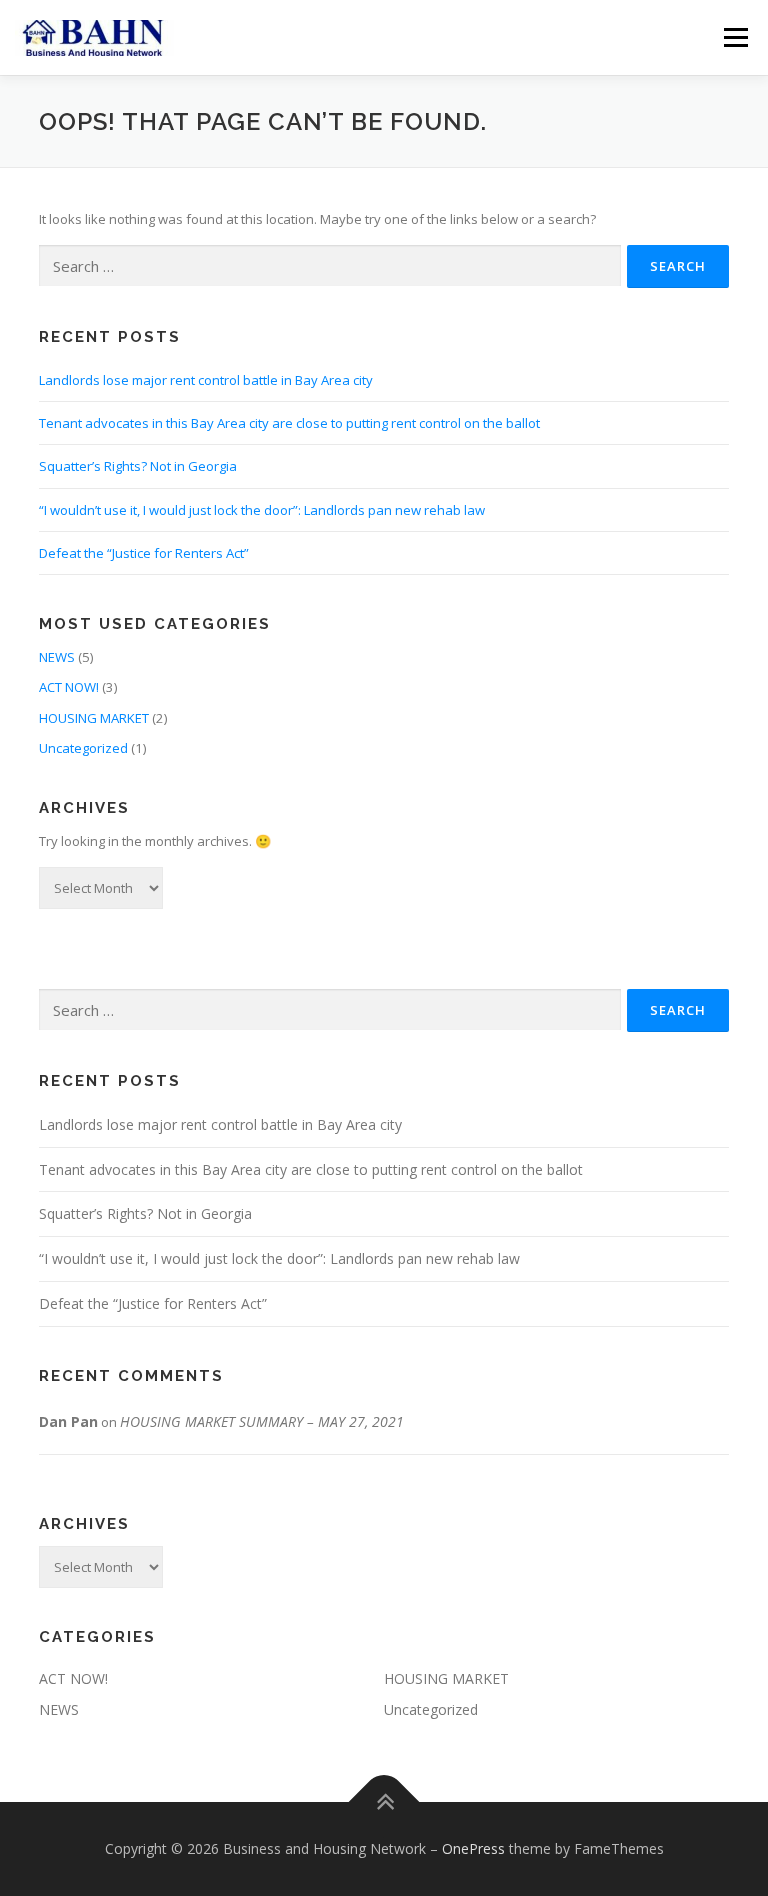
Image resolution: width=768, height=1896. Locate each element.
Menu (735, 37)
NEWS (57, 657)
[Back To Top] (384, 1802)
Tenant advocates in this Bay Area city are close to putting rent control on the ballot (289, 423)
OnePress (473, 1848)
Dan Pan (68, 1421)
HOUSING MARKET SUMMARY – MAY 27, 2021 (262, 1421)
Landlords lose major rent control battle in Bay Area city (206, 380)
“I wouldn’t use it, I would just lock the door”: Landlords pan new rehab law (262, 510)
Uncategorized (83, 748)
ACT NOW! (69, 687)
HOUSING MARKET (94, 718)
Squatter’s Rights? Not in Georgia (138, 466)
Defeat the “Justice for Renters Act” (144, 553)
